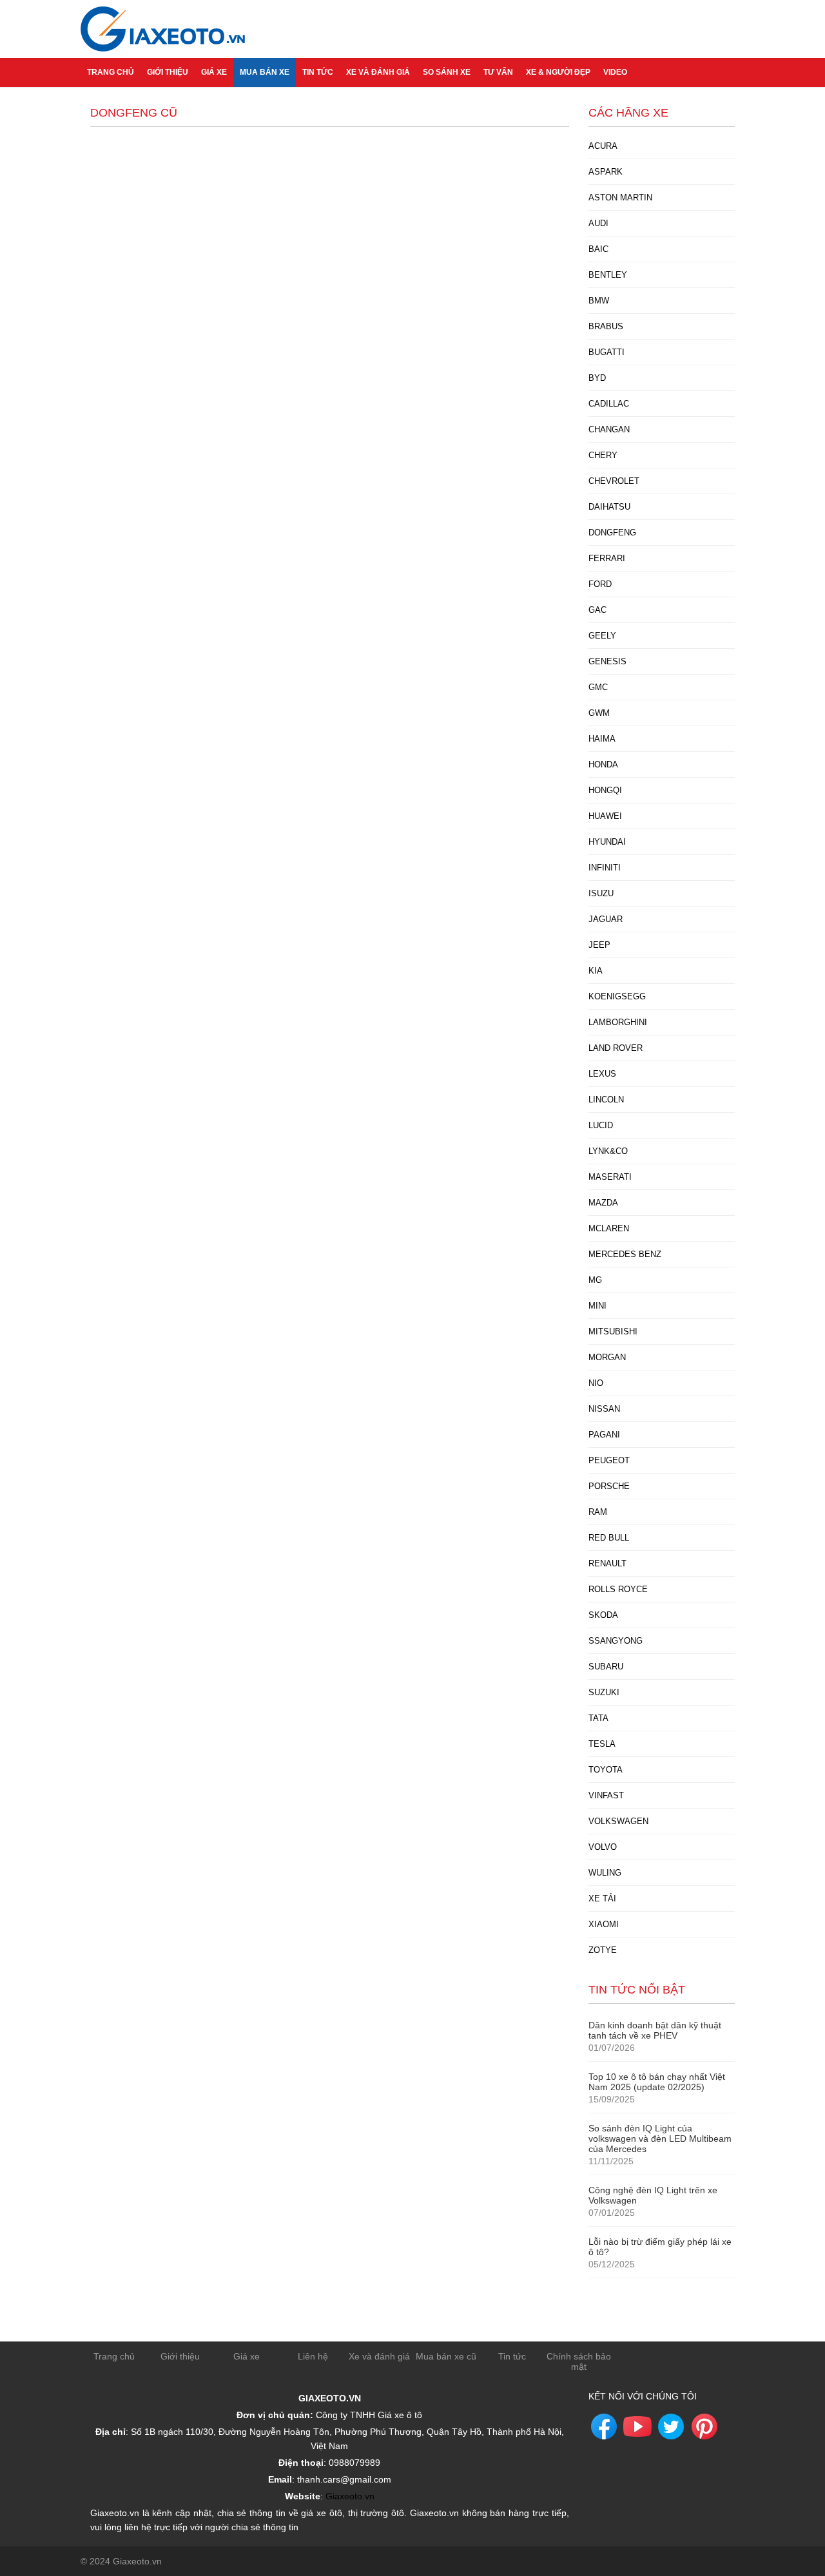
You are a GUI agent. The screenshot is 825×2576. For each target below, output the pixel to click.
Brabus (606, 326)
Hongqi (605, 790)
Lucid (601, 1125)
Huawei (605, 816)
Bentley (608, 275)
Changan (609, 429)
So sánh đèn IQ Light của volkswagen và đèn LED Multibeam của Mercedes (660, 2139)
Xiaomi (604, 1924)
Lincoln (606, 1100)
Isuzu (601, 893)
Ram (598, 1512)
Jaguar (606, 919)
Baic (598, 249)
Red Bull (609, 1538)
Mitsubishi (613, 1331)
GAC (597, 610)
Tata (598, 1718)
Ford (600, 584)
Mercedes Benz (625, 1254)
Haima (602, 739)
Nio (596, 1383)
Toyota (606, 1770)
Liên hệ (313, 2356)
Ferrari (607, 558)
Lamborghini (618, 1022)
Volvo (603, 1847)
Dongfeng (612, 533)
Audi (598, 223)
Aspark (606, 172)
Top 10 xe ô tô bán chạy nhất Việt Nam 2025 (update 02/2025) (657, 2082)
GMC (598, 687)
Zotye (603, 1950)
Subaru (606, 1667)
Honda (603, 764)
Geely (602, 636)
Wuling (605, 1873)
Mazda (603, 1203)
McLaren (609, 1228)
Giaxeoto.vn (350, 2496)
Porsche (609, 1486)
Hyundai (607, 842)
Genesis (607, 661)
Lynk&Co (608, 1151)
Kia (596, 971)
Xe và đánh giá (378, 72)
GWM (599, 713)
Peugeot (609, 1460)
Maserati (610, 1177)
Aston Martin (620, 197)
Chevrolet (614, 481)
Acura (603, 146)
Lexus (602, 1074)
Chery (603, 455)
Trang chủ (111, 72)
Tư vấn (498, 72)
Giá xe (214, 72)
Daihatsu (609, 507)
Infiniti (605, 868)
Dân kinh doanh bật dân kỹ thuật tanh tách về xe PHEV (655, 2030)
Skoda (603, 1615)
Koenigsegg (617, 996)
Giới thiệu (168, 72)
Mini (597, 1306)
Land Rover (616, 1048)
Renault (607, 1563)
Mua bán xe (265, 72)
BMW (599, 301)
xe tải (602, 1898)
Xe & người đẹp (558, 72)
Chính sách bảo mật (579, 2361)
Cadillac (609, 404)
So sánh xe (447, 72)
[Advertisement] (330, 227)
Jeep (599, 945)
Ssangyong (616, 1641)
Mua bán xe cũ (446, 2356)
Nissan (604, 1409)
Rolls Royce (618, 1589)
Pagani (604, 1435)
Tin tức (318, 72)
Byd (597, 378)
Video (615, 72)
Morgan (607, 1357)
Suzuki (604, 1692)
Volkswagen (618, 1821)
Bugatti (607, 352)
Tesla (602, 1744)
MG (595, 1280)
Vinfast (606, 1795)
